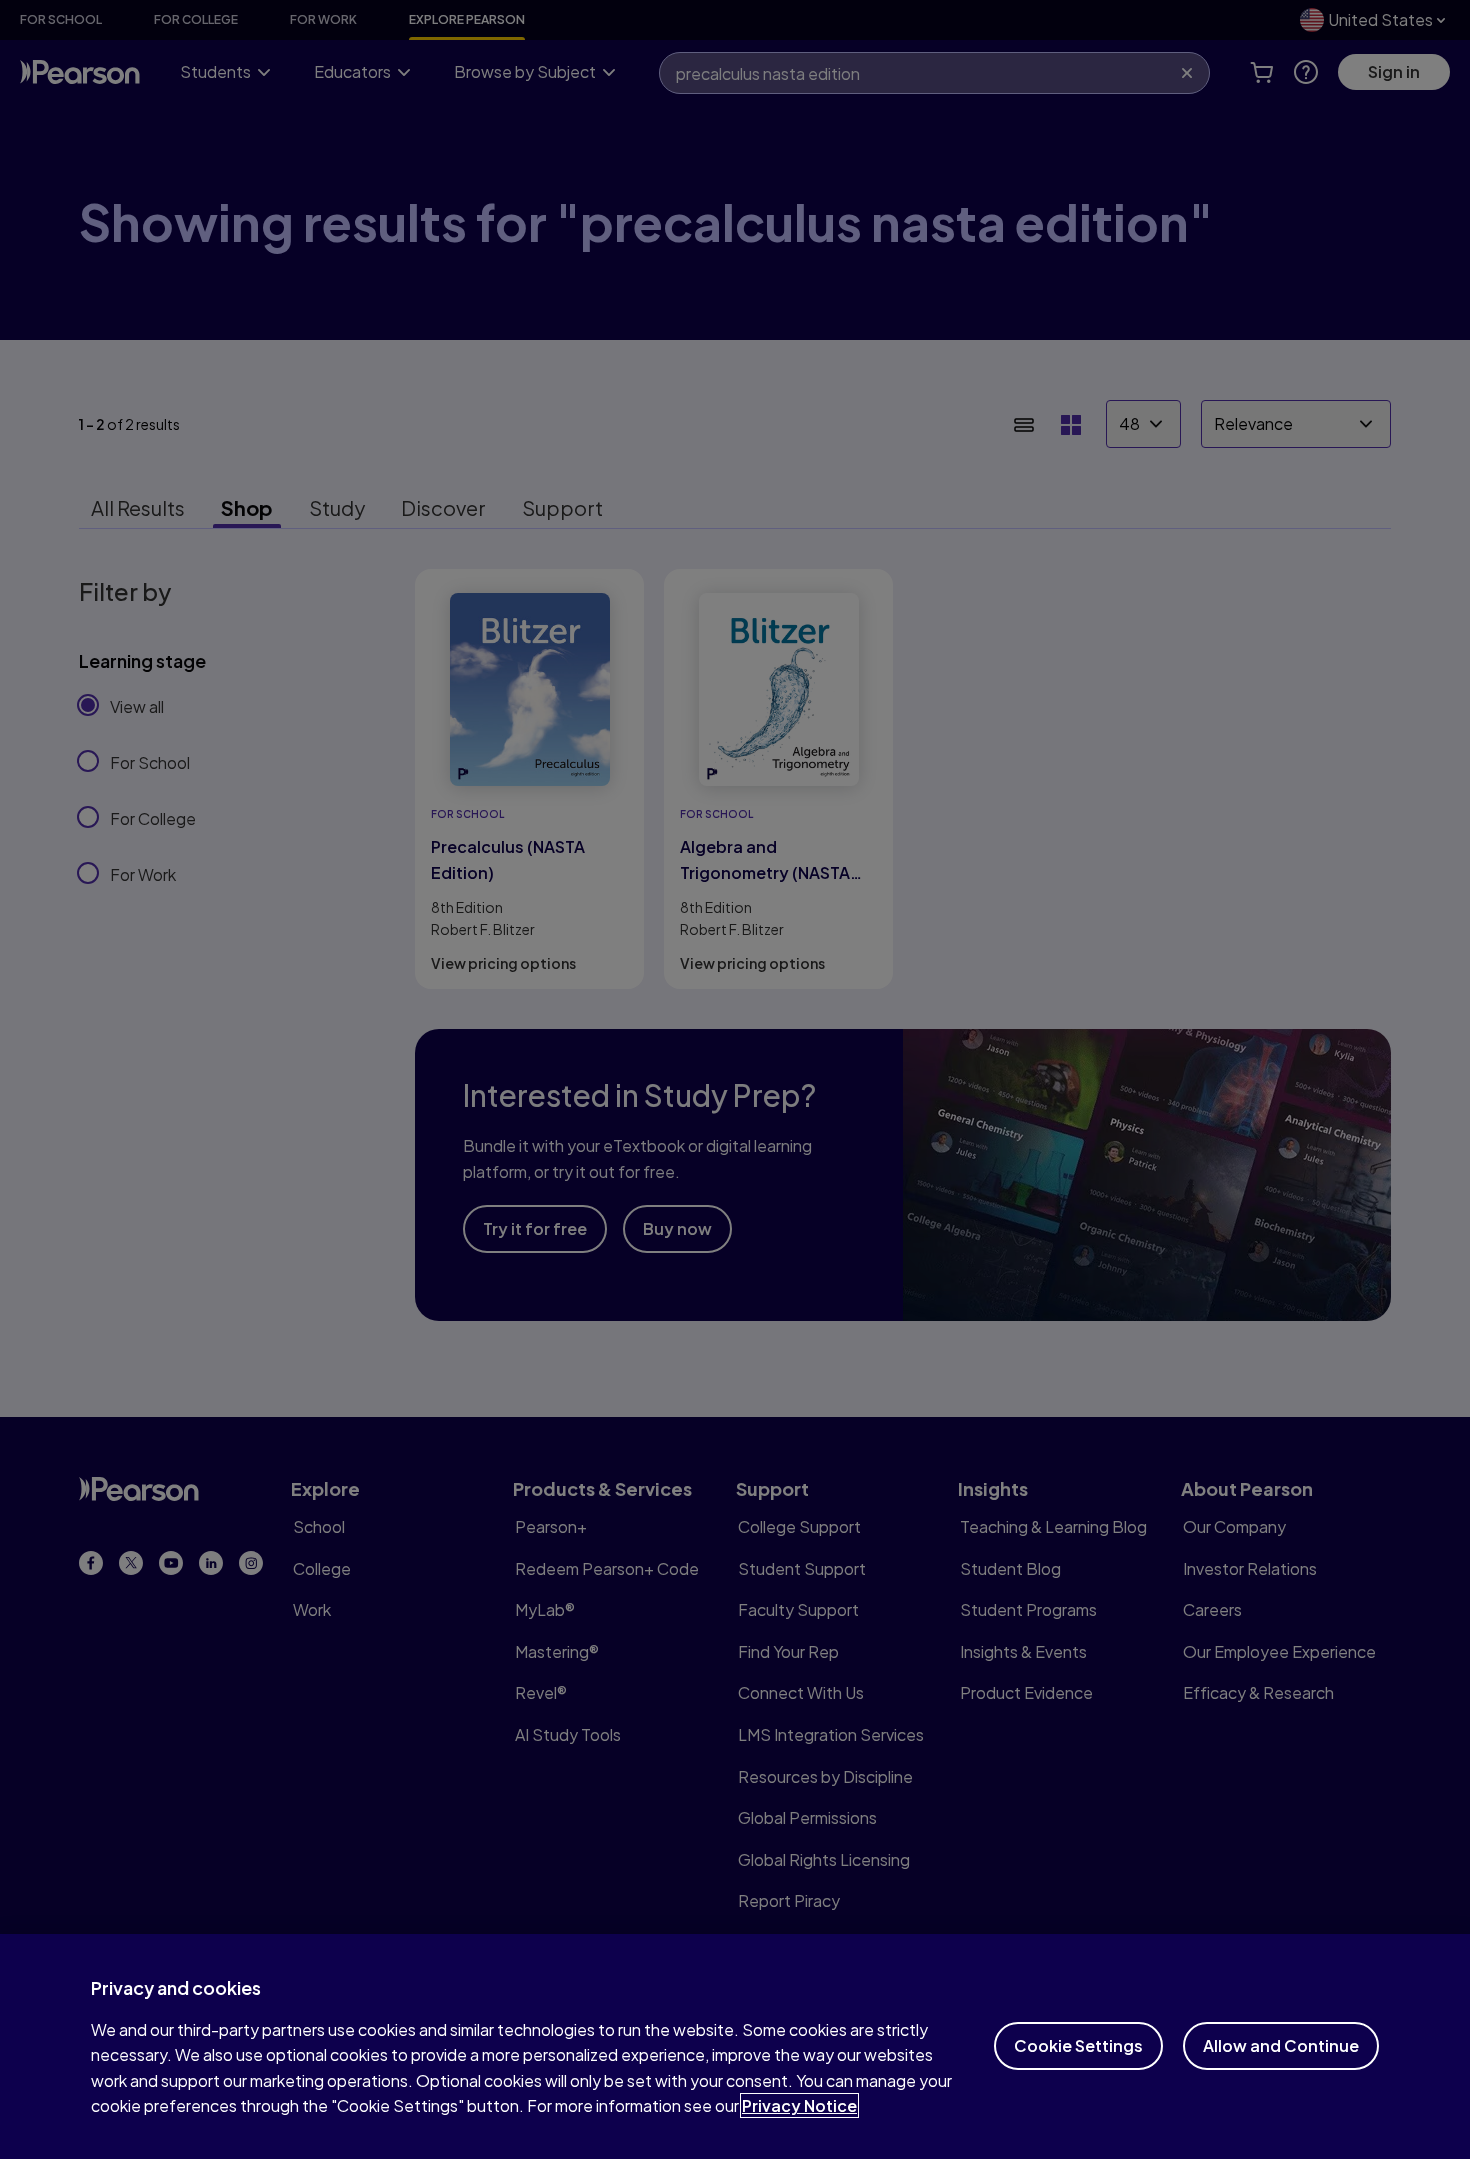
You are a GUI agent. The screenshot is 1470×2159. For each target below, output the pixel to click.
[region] (735, 2046)
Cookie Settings (1078, 2045)
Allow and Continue (1281, 2045)
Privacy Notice (799, 2105)
